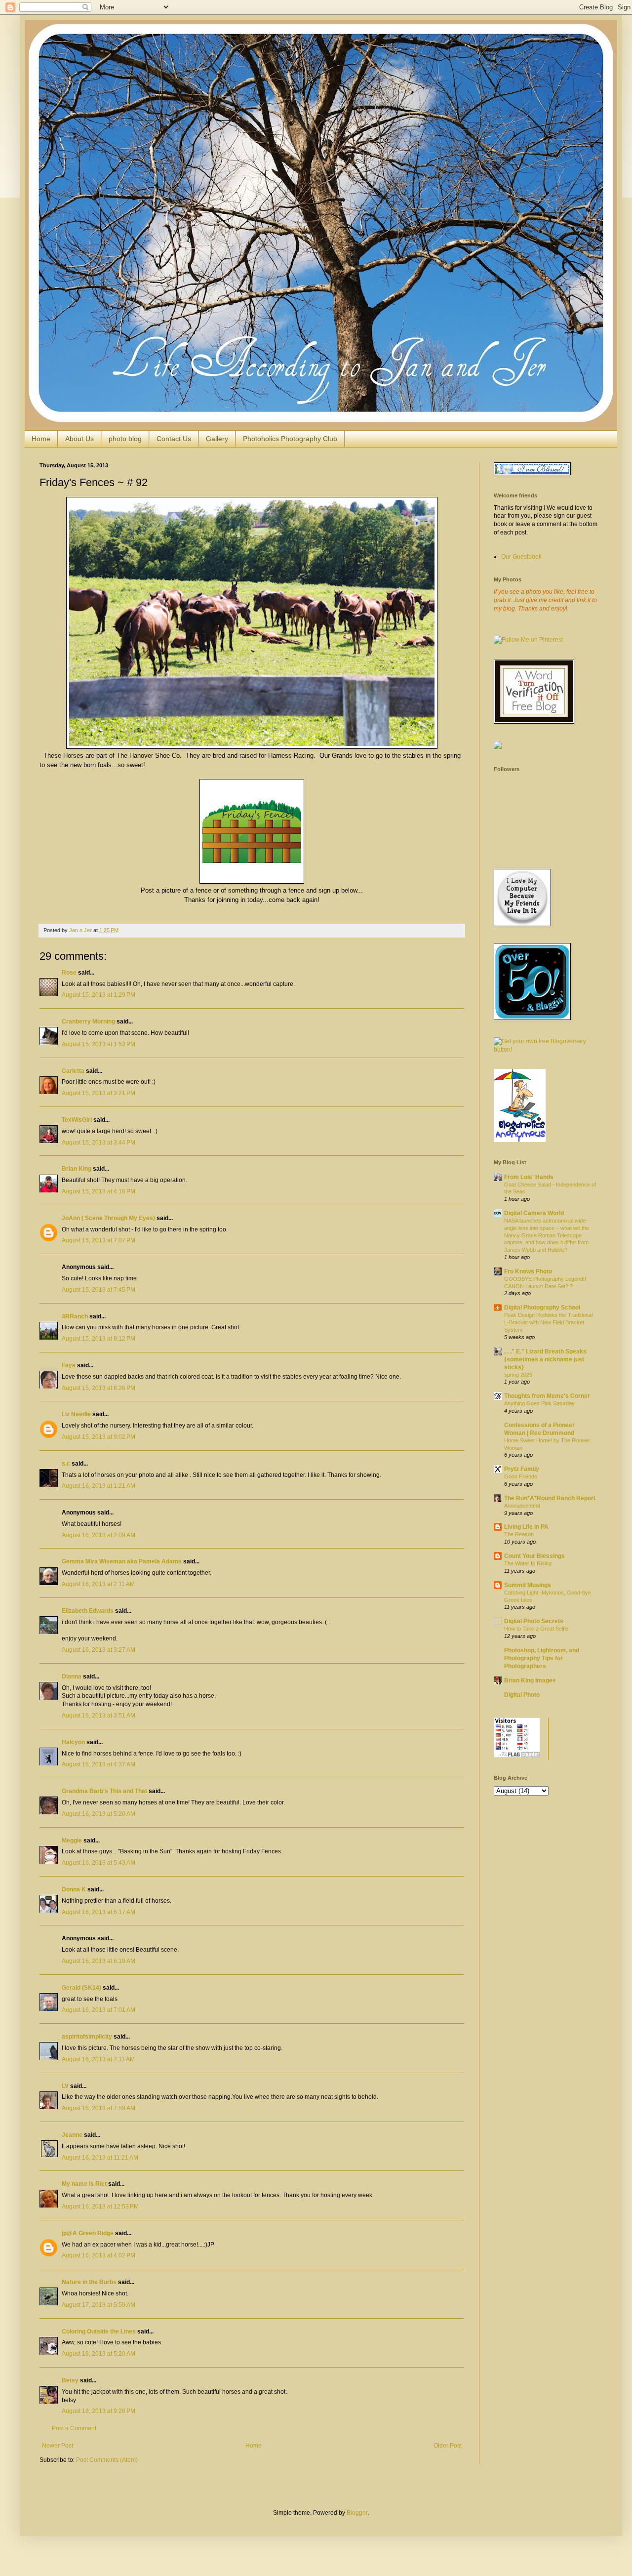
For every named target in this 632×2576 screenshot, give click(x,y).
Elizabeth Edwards (88, 1611)
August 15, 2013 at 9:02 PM (99, 1437)
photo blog (125, 439)
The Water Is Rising (528, 1563)
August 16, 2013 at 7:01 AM (99, 2010)
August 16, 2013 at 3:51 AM (99, 1716)
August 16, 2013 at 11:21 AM (100, 2158)
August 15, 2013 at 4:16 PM (99, 1191)
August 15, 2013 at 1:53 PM (99, 1044)
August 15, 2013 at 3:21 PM (99, 1093)
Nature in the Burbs (89, 2282)
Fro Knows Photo (528, 1271)
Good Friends (521, 1476)
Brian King (77, 1169)
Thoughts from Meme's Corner (547, 1396)
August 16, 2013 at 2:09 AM (99, 1535)
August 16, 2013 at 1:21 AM (99, 1486)
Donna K (74, 1889)
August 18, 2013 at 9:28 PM (99, 2411)
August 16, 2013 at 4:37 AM (99, 1764)
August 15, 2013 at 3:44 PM (99, 1143)
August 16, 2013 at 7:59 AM (99, 2108)
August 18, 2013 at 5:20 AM (99, 2354)
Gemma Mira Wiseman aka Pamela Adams (122, 1561)
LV (65, 2086)
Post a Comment (74, 2428)
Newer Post (58, 2446)
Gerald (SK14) (81, 1988)
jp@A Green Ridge (88, 2233)
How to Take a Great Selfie (536, 1629)
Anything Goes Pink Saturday (539, 1403)
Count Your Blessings (534, 1556)
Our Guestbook (521, 557)
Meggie (72, 1840)
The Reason (519, 1534)
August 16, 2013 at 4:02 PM (99, 2255)
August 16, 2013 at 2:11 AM (98, 1584)
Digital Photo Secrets (534, 1621)
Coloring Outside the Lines (99, 2331)
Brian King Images (530, 1680)
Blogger (357, 2513)
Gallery (217, 439)
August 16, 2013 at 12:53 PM (100, 2207)
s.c (66, 1464)
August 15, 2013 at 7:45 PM (99, 1290)
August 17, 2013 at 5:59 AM (99, 2305)
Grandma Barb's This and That (104, 1791)
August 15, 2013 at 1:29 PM (99, 995)
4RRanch (75, 1316)
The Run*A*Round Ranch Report (550, 1498)
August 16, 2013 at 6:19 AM (99, 1961)
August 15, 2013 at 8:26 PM (99, 1388)
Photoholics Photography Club (290, 439)
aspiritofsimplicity (87, 2037)
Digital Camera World (534, 1213)
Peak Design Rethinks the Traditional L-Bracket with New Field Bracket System (548, 1322)
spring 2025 (518, 1375)
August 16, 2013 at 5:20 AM (99, 1814)
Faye (69, 1365)
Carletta (73, 1071)
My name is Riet (84, 2184)
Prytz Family (522, 1469)
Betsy (70, 2380)
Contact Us (174, 439)
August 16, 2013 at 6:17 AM (99, 1912)
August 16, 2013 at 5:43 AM (99, 1863)
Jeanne (72, 2135)
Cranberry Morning (88, 1022)
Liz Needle (76, 1414)
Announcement (522, 1506)
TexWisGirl (77, 1120)
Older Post (448, 2446)
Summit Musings (528, 1585)
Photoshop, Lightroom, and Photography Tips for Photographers (542, 1658)
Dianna (72, 1676)
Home (41, 439)
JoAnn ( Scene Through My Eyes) (108, 1218)
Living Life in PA (526, 1527)
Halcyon (73, 1742)
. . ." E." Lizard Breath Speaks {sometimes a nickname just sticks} (545, 1359)
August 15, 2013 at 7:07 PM (99, 1240)
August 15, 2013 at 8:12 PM (99, 1339)
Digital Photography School (542, 1308)
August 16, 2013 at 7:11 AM (98, 2059)
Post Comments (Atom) (107, 2460)
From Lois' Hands (529, 1177)
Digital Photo (522, 1695)
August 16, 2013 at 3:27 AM (99, 1650)
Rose (69, 973)
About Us (79, 439)
